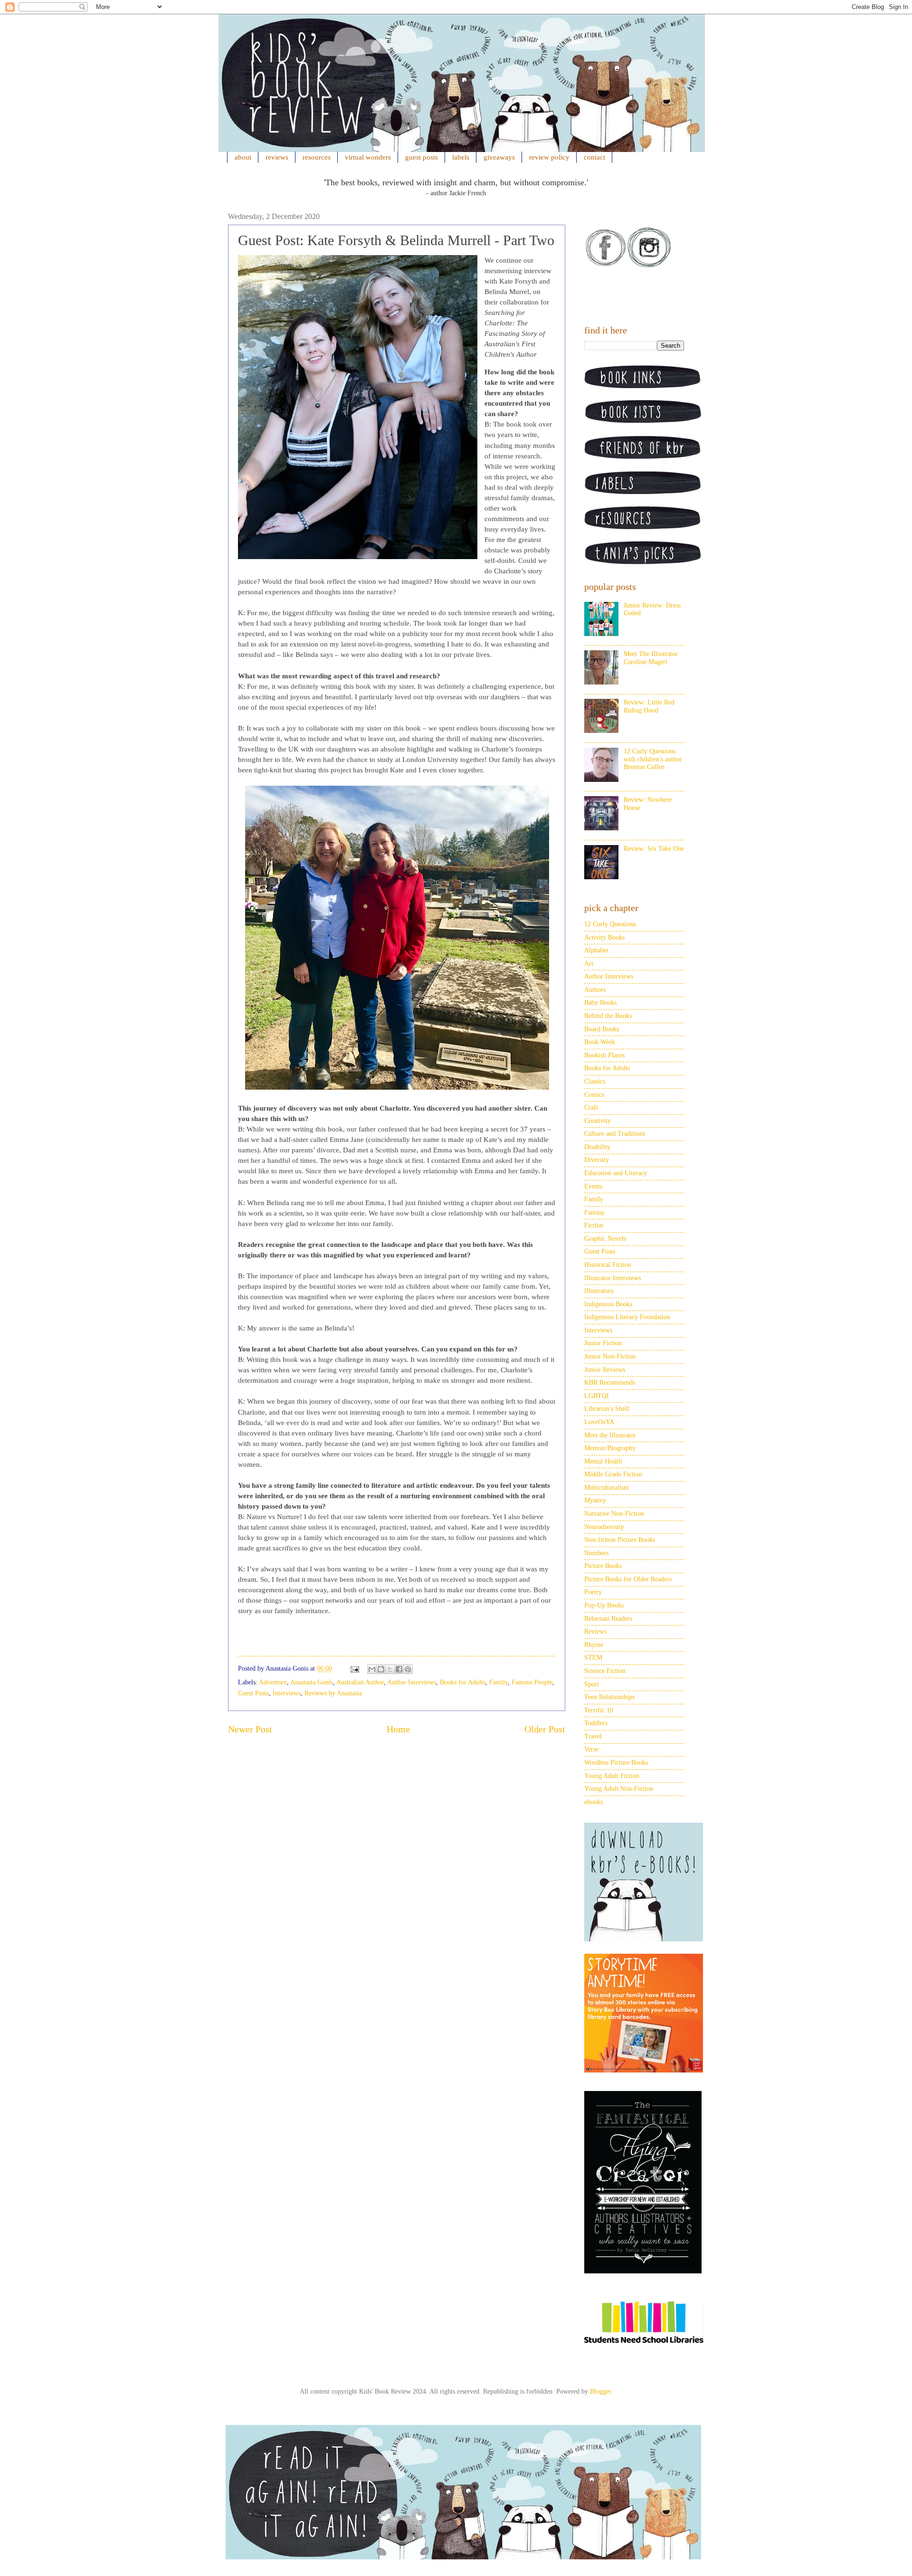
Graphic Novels (605, 1239)
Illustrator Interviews (613, 1278)
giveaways (499, 157)
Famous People (532, 1682)
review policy (549, 157)
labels (461, 157)
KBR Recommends (610, 1383)
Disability (597, 1147)
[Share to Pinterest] (408, 1669)
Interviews (287, 1693)
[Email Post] (354, 1668)
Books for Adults (463, 1682)
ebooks (594, 1802)
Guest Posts (253, 1693)
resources (317, 157)
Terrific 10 (599, 1710)
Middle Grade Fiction (613, 1474)
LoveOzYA (599, 1422)
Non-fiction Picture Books (620, 1540)
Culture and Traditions (615, 1134)
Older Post (545, 1729)
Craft (591, 1107)
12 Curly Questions (610, 924)
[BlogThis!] (381, 1669)
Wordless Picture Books (616, 1763)
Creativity (598, 1121)
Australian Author (360, 1682)
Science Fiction (605, 1671)
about (243, 157)
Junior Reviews (605, 1370)
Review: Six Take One (654, 849)
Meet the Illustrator (610, 1435)
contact (594, 157)
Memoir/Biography (610, 1448)
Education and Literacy (616, 1173)
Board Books (602, 1029)
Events (593, 1186)
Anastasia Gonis (312, 1682)
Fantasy (594, 1212)
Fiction (594, 1225)
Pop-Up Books (604, 1605)
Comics (594, 1095)
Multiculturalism (607, 1488)
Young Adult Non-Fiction (619, 1789)
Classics (595, 1081)
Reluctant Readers (608, 1619)
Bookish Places (604, 1055)
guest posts (422, 157)
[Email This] (372, 1669)
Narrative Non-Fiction (614, 1514)
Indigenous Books (608, 1304)
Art (589, 964)
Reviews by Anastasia (333, 1693)
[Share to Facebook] (399, 1669)
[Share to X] (390, 1669)
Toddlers (596, 1723)
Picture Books (603, 1566)
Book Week (600, 1042)
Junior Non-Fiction (610, 1356)
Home (398, 1729)
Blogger (600, 2391)
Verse (591, 1749)
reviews (277, 157)
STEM (593, 1658)
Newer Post (250, 1729)
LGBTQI (597, 1396)
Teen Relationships (609, 1697)
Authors (595, 990)
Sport (592, 1684)
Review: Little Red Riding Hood (649, 706)
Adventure (273, 1682)
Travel (593, 1736)
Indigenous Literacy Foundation (627, 1317)
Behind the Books (608, 1016)
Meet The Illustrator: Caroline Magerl (652, 658)
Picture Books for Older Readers (628, 1579)
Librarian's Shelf (607, 1409)
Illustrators (599, 1291)
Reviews (595, 1631)
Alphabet (596, 950)
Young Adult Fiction (612, 1776)
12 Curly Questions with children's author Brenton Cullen (653, 759)
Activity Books (604, 937)
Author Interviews (412, 1682)
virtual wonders (368, 157)
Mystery (595, 1500)
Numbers (596, 1553)
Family (499, 1682)
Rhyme (594, 1645)
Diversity (597, 1160)
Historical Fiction (608, 1265)
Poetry (593, 1592)
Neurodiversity (604, 1527)
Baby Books (600, 1003)
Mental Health (603, 1461)
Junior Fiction (603, 1343)
